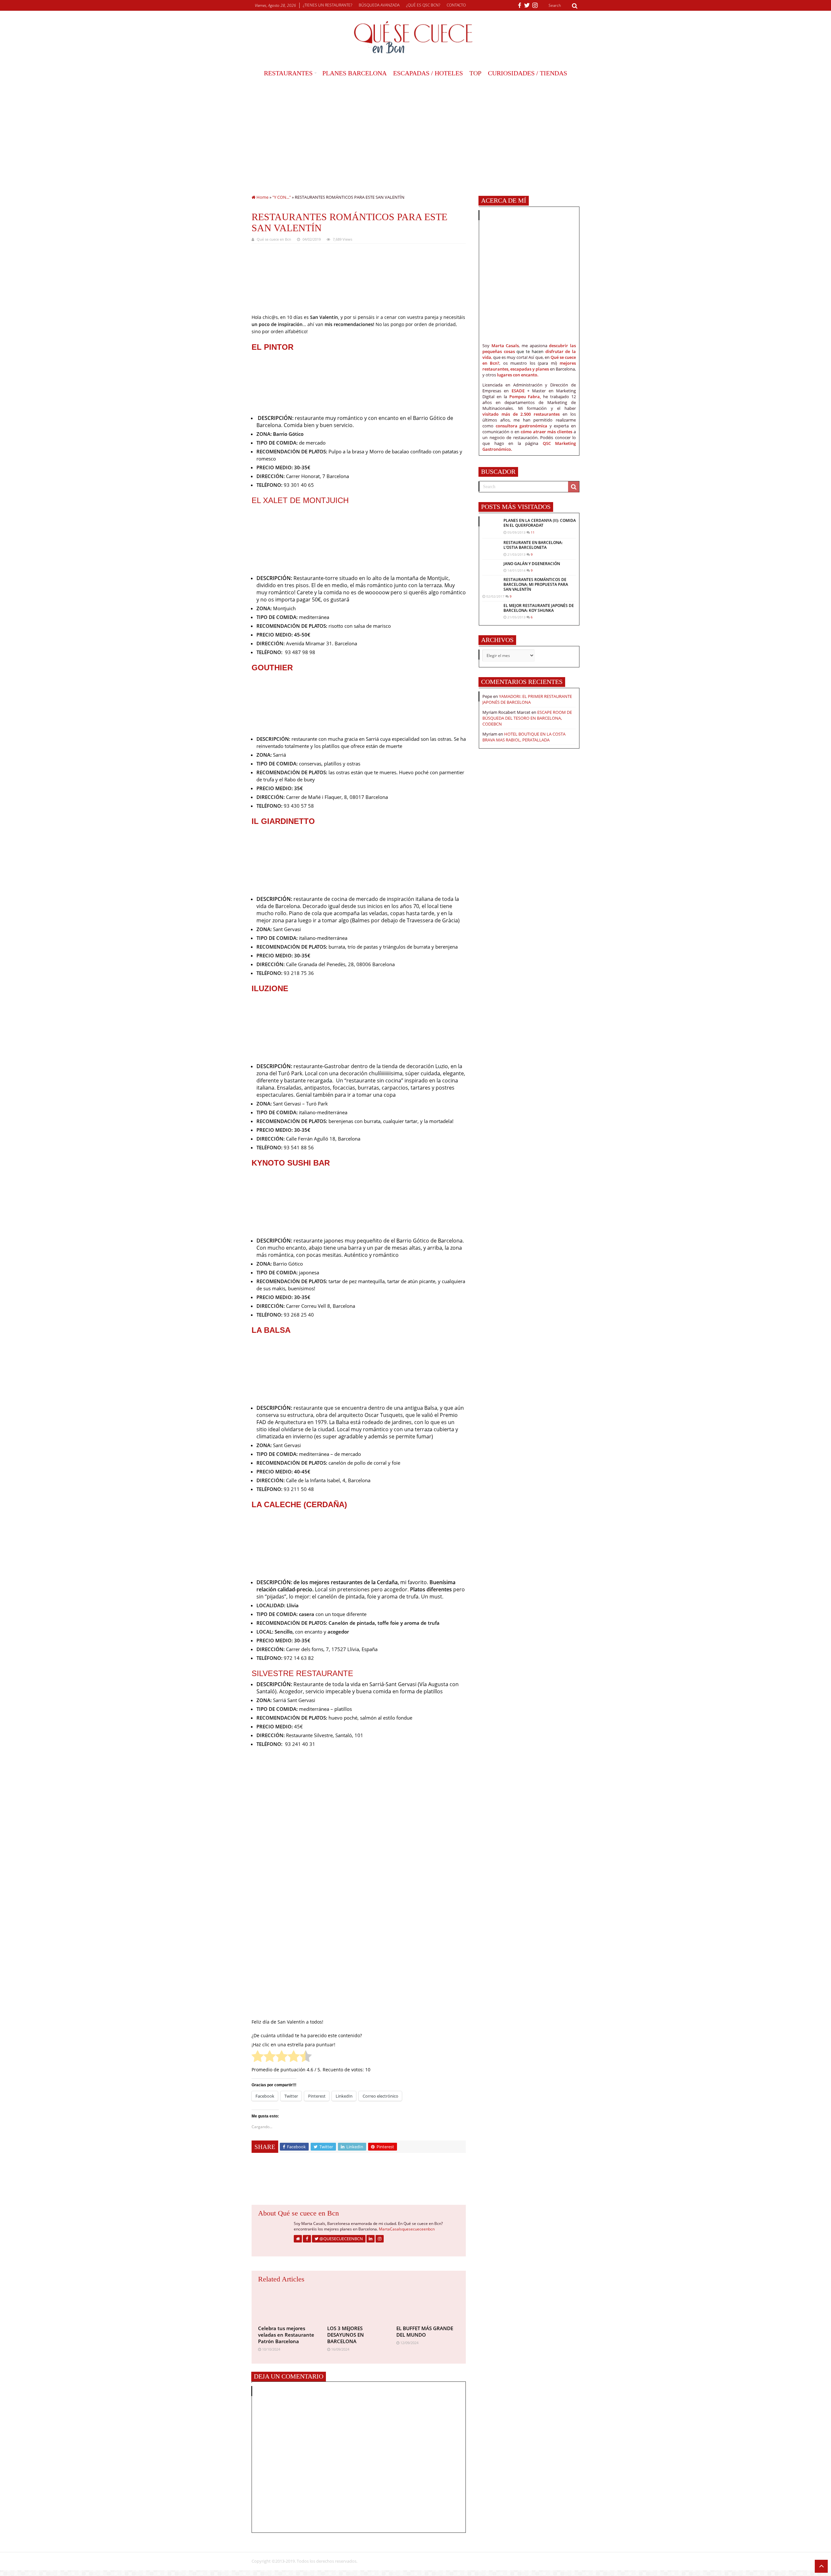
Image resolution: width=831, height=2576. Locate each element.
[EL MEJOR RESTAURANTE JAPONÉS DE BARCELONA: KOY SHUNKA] (491, 609)
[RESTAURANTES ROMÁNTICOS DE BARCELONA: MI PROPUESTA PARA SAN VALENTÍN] (491, 584)
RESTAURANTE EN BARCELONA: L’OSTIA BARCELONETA (533, 545)
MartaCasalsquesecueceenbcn (407, 2229)
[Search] (575, 6)
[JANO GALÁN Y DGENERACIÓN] (491, 565)
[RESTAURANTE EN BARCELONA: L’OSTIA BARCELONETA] (491, 546)
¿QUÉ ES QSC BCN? (423, 5)
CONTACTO (456, 5)
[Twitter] (527, 6)
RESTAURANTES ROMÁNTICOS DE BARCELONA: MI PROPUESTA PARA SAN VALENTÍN (536, 584)
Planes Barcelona (354, 73)
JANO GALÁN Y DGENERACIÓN (532, 564)
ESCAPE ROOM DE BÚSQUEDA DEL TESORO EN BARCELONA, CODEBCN (527, 718)
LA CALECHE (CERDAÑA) (300, 1504)
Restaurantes (288, 73)
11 (533, 532)
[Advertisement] (415, 130)
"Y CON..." (282, 197)
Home (262, 197)
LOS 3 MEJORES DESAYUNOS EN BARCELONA (346, 2335)
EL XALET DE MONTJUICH (301, 500)
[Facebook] (520, 6)
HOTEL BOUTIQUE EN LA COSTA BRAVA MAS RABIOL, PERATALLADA (524, 737)
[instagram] (535, 6)
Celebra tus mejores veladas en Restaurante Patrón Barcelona (286, 2335)
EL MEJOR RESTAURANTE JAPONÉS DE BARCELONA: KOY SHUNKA (539, 608)
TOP (475, 73)
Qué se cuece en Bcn (274, 239)
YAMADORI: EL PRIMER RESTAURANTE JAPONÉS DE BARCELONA (527, 699)
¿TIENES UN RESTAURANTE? (328, 5)
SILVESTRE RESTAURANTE (302, 1673)
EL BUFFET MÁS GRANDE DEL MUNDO (425, 2331)
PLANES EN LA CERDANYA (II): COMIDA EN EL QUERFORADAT (540, 523)
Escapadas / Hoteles (428, 73)
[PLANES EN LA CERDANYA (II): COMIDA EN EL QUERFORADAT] (491, 527)
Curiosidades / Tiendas (527, 73)
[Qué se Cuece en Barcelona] (415, 37)
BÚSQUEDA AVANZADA (379, 5)
